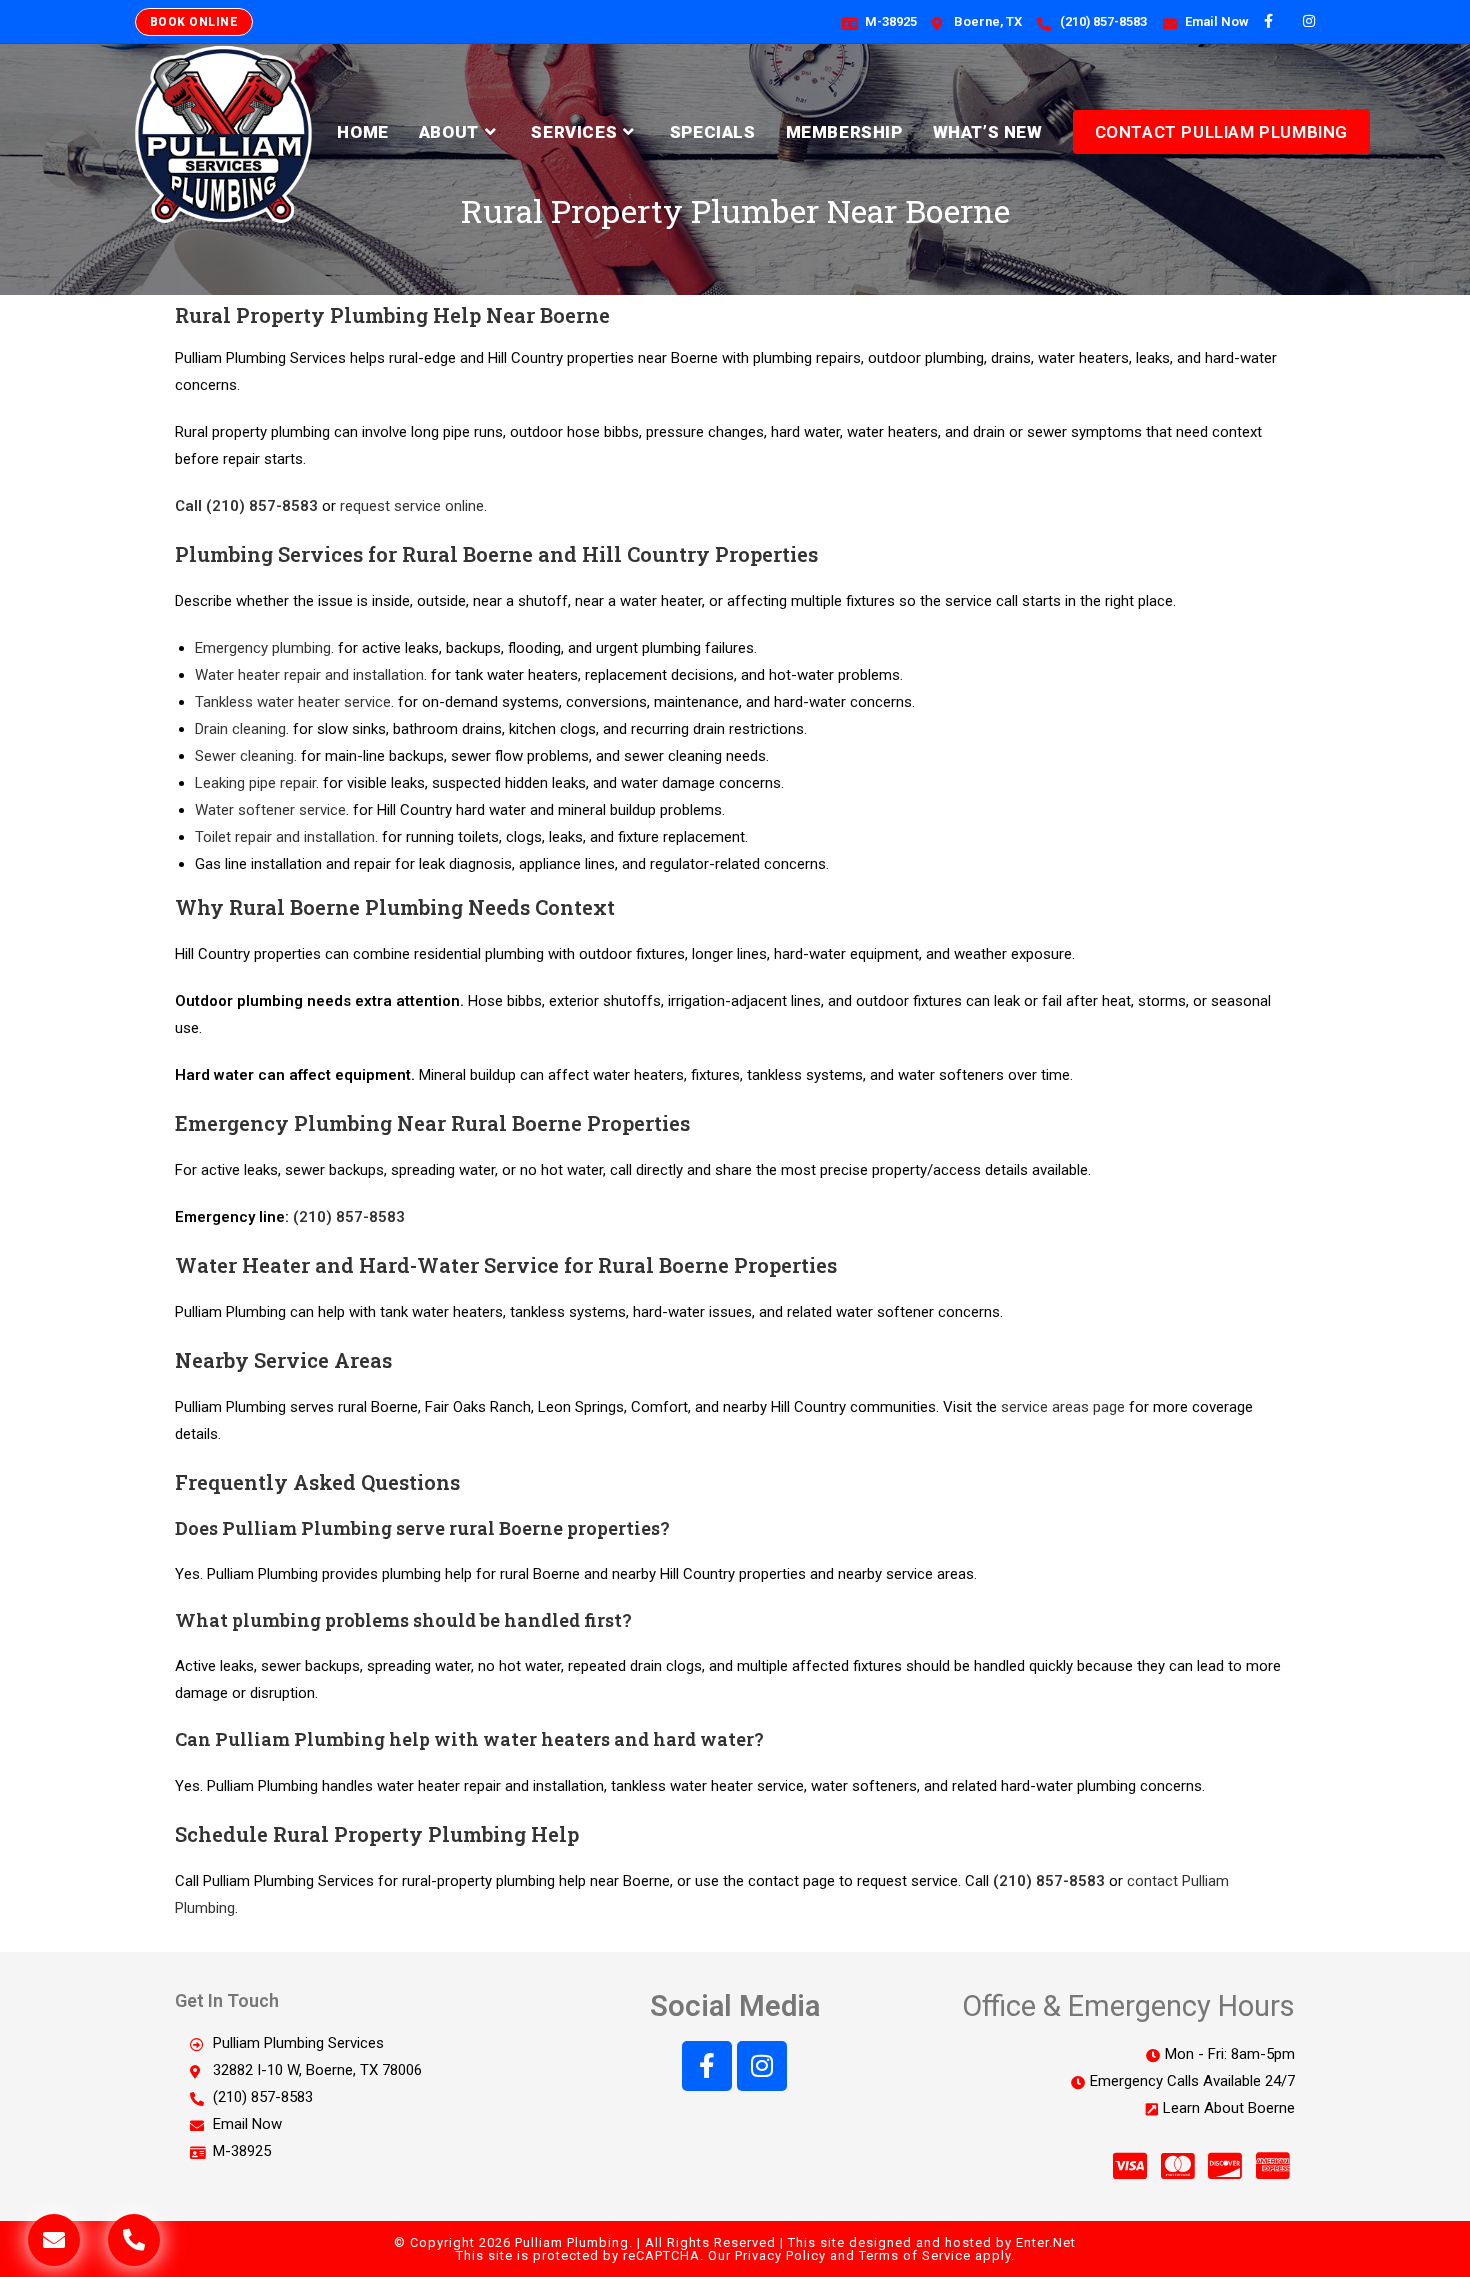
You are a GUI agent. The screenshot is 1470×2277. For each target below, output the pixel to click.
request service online (412, 506)
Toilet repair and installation (285, 837)
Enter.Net (1046, 2242)
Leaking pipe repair (255, 783)
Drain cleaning (240, 729)
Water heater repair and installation (309, 675)
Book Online (194, 22)
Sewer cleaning (244, 756)
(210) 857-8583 (349, 1217)
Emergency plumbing (263, 648)
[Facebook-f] (707, 2066)
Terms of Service (915, 2255)
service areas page (1063, 1407)
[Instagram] (762, 2066)
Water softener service (270, 810)
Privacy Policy (780, 2255)
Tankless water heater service (293, 702)
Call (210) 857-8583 (246, 506)
